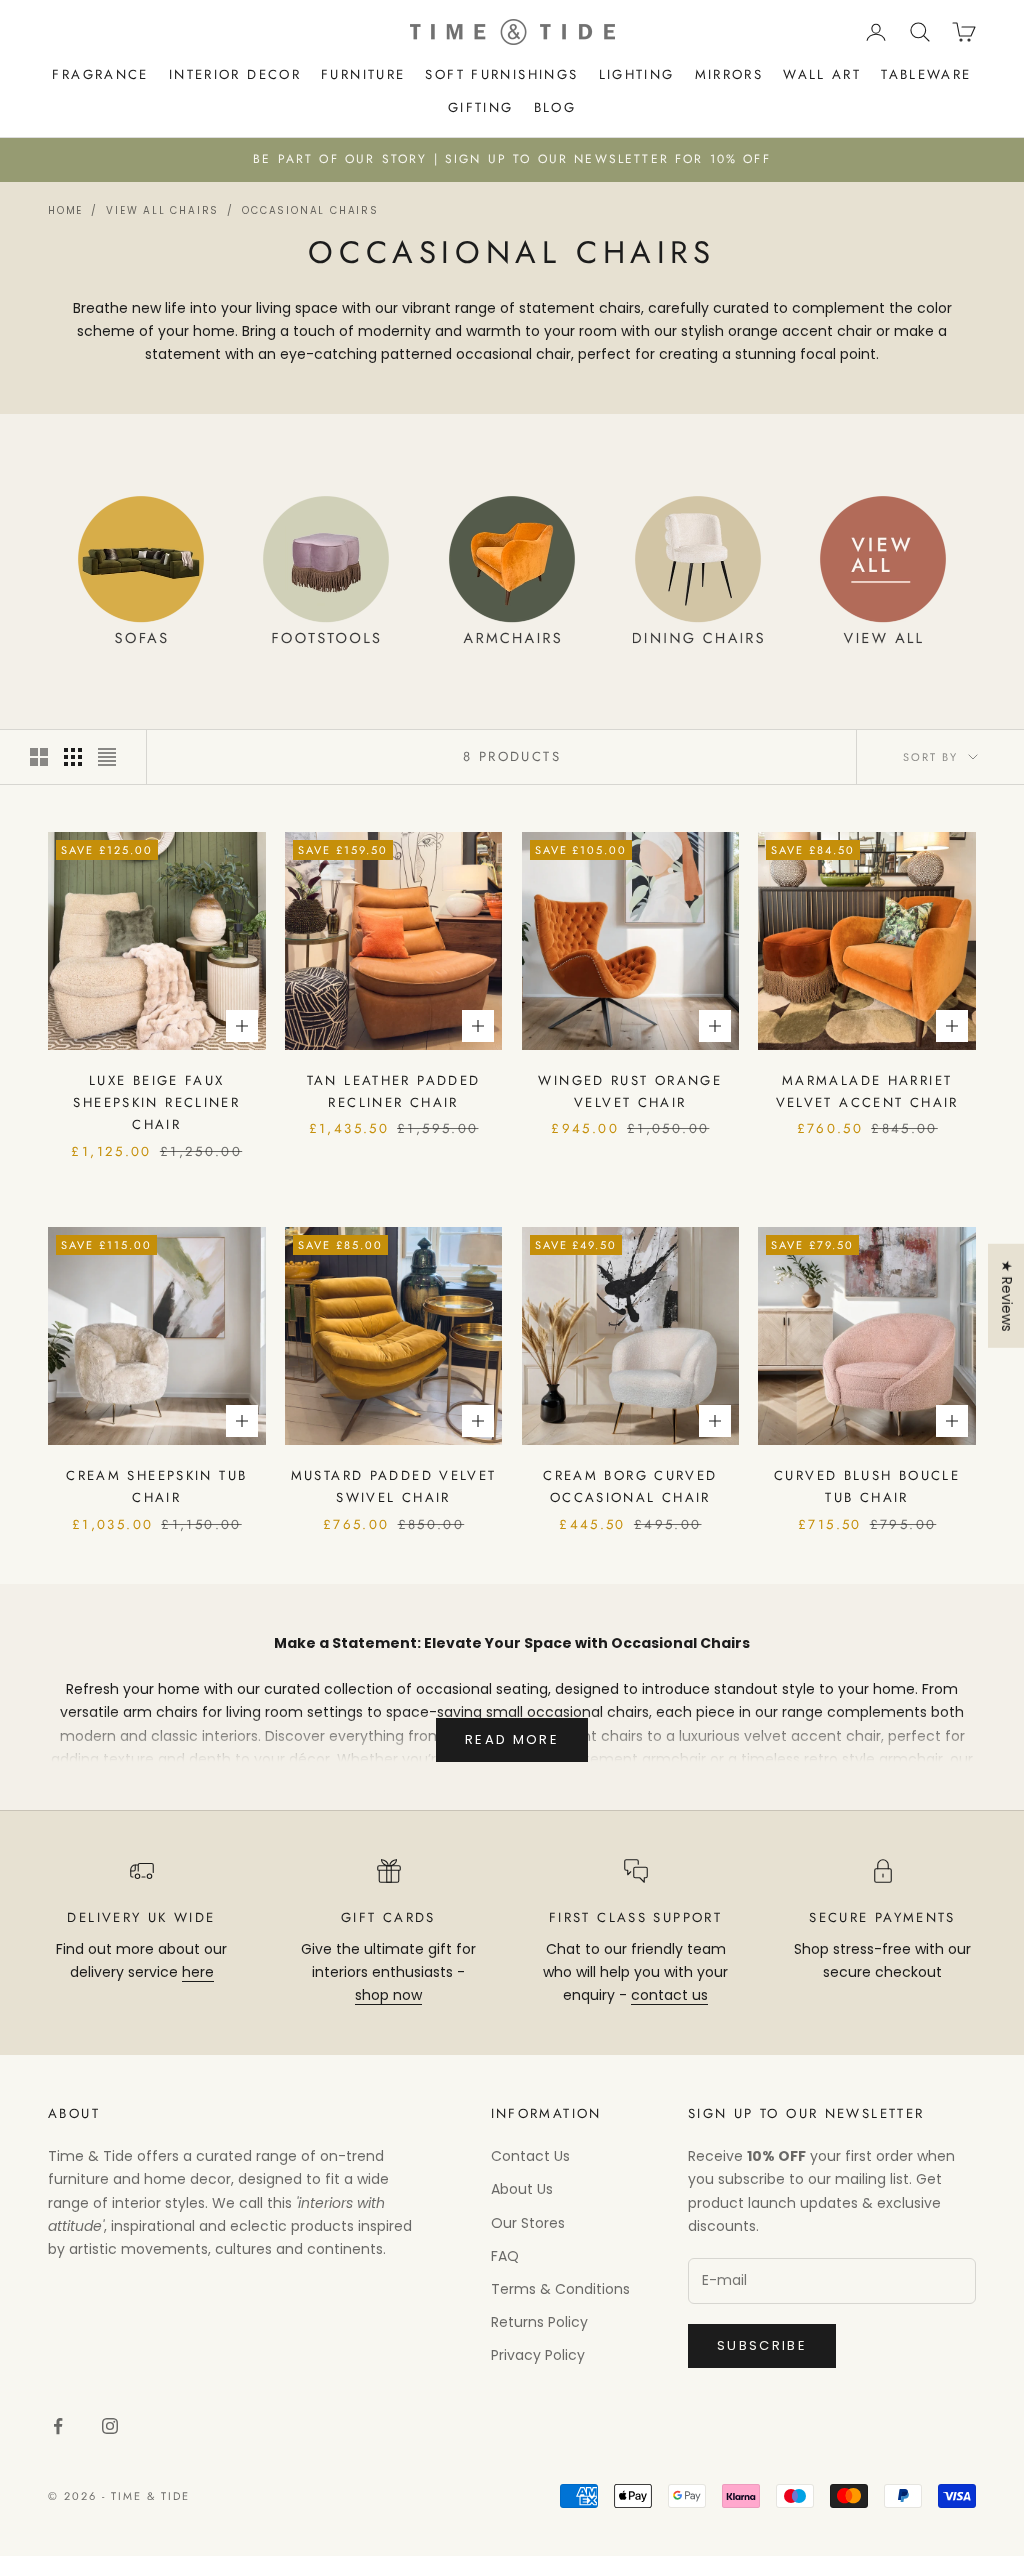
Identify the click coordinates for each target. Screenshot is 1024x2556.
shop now (388, 1995)
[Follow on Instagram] (110, 2426)
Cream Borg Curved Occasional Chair (630, 1486)
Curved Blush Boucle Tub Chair (867, 1486)
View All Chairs (162, 210)
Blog (555, 107)
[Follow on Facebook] (58, 2426)
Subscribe (762, 2345)
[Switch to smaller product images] (73, 757)
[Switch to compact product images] (107, 757)
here (198, 1972)
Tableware (926, 74)
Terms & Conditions (560, 2289)
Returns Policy (539, 2322)
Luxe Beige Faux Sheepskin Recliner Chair (156, 1103)
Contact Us (530, 2156)
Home (65, 210)
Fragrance (100, 74)
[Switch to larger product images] (39, 757)
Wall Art (822, 74)
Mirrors (729, 74)
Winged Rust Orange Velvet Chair (630, 1091)
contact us (669, 1995)
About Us (522, 2189)
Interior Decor (235, 74)
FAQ (505, 2256)
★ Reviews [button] (1007, 1296)
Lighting (637, 74)
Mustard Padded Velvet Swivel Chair (394, 1486)
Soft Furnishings (501, 74)
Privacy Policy (538, 2355)
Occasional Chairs (310, 210)
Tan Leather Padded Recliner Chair (394, 1091)
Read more (512, 1739)
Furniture (363, 74)
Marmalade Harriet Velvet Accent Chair (867, 1091)
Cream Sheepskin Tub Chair (156, 1486)
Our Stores (528, 2223)
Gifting (481, 107)
